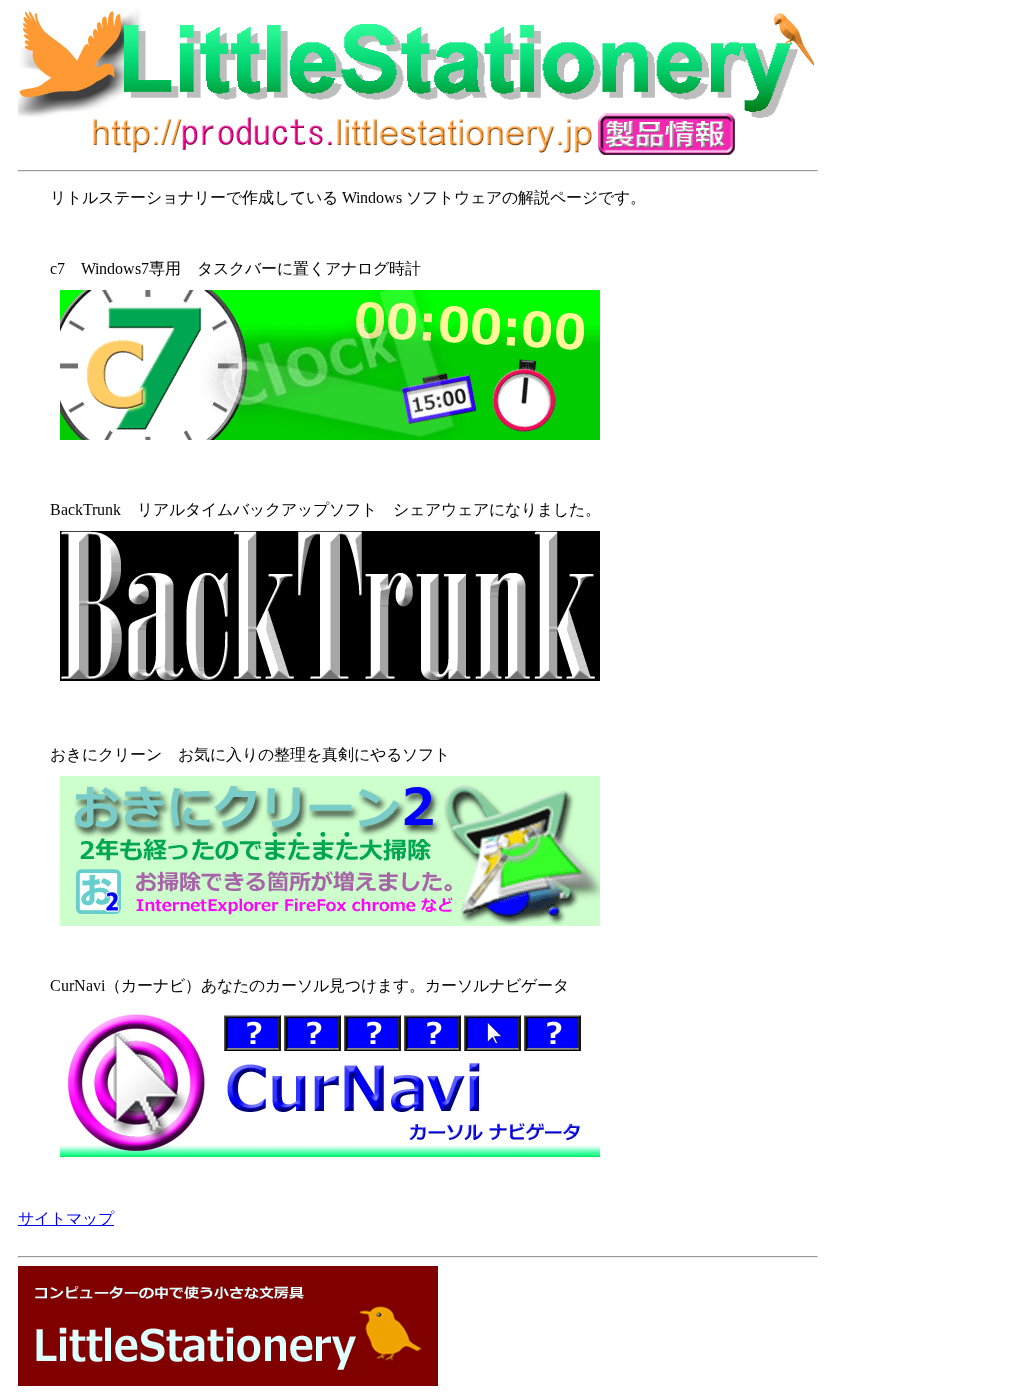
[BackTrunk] (330, 685)
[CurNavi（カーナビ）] (440, 1082)
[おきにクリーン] (440, 851)
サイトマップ (66, 1218)
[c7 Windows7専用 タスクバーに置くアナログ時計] (440, 365)
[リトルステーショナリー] (228, 1380)
